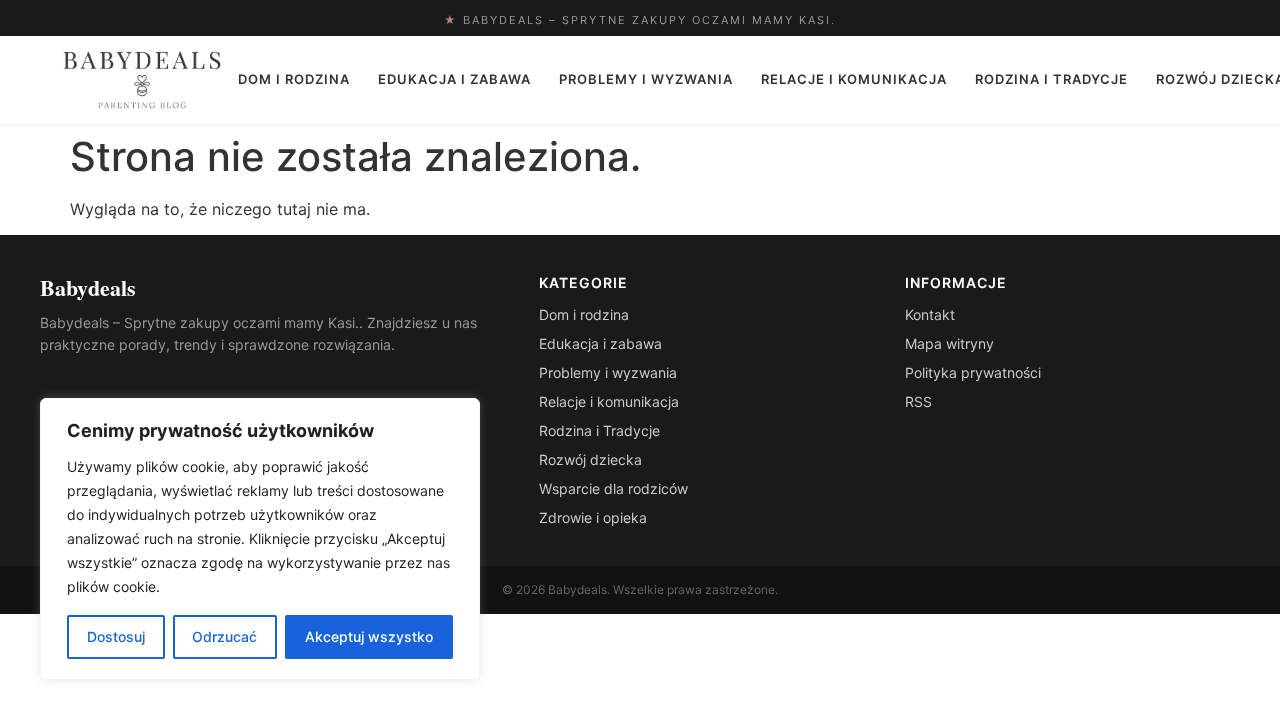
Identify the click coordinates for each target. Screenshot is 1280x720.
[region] (260, 539)
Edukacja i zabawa (454, 79)
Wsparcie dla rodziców (613, 488)
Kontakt (930, 314)
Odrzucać (224, 636)
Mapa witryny (949, 343)
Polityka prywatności (973, 372)
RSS (918, 401)
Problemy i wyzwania (646, 79)
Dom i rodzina (294, 79)
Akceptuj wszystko (369, 636)
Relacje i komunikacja (854, 79)
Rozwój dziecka (590, 459)
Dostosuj (116, 636)
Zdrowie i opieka (593, 517)
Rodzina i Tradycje (1051, 79)
